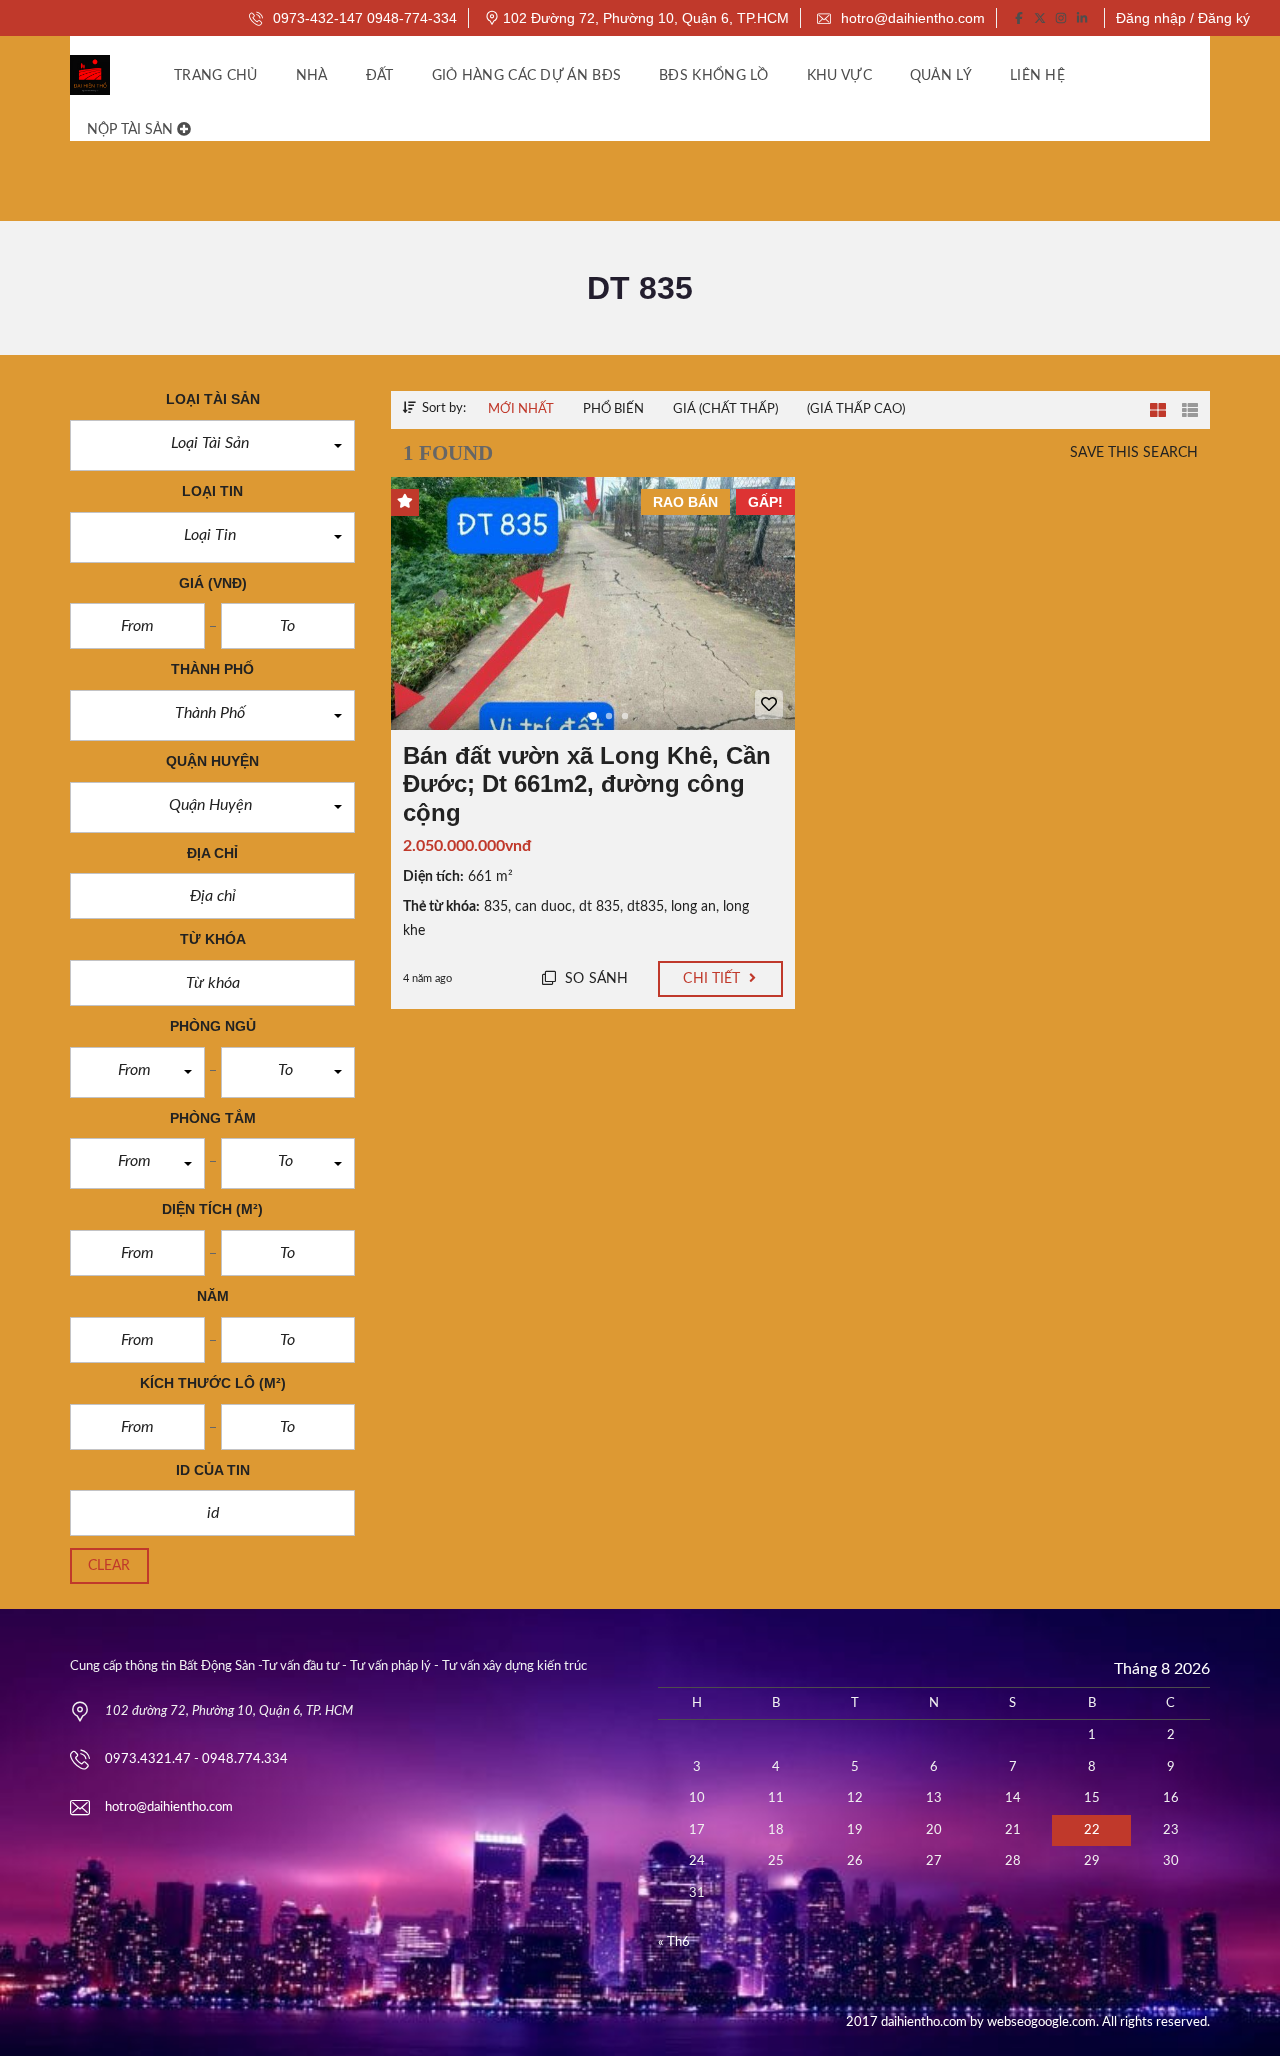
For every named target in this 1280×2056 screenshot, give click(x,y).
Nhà (312, 76)
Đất (380, 76)
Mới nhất (521, 409)
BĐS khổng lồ (714, 76)
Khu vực (839, 76)
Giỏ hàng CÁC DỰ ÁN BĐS (527, 76)
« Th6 (674, 1942)
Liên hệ (1037, 76)
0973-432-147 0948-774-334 (363, 18)
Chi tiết (713, 979)
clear (109, 1566)
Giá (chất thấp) (725, 409)
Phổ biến (613, 409)
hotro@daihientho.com (911, 18)
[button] (212, 445)
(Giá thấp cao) (856, 409)
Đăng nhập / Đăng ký (1183, 18)
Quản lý (941, 76)
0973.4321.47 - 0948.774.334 (196, 1759)
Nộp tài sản (132, 130)
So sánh (594, 979)
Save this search (1134, 453)
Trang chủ (216, 76)
